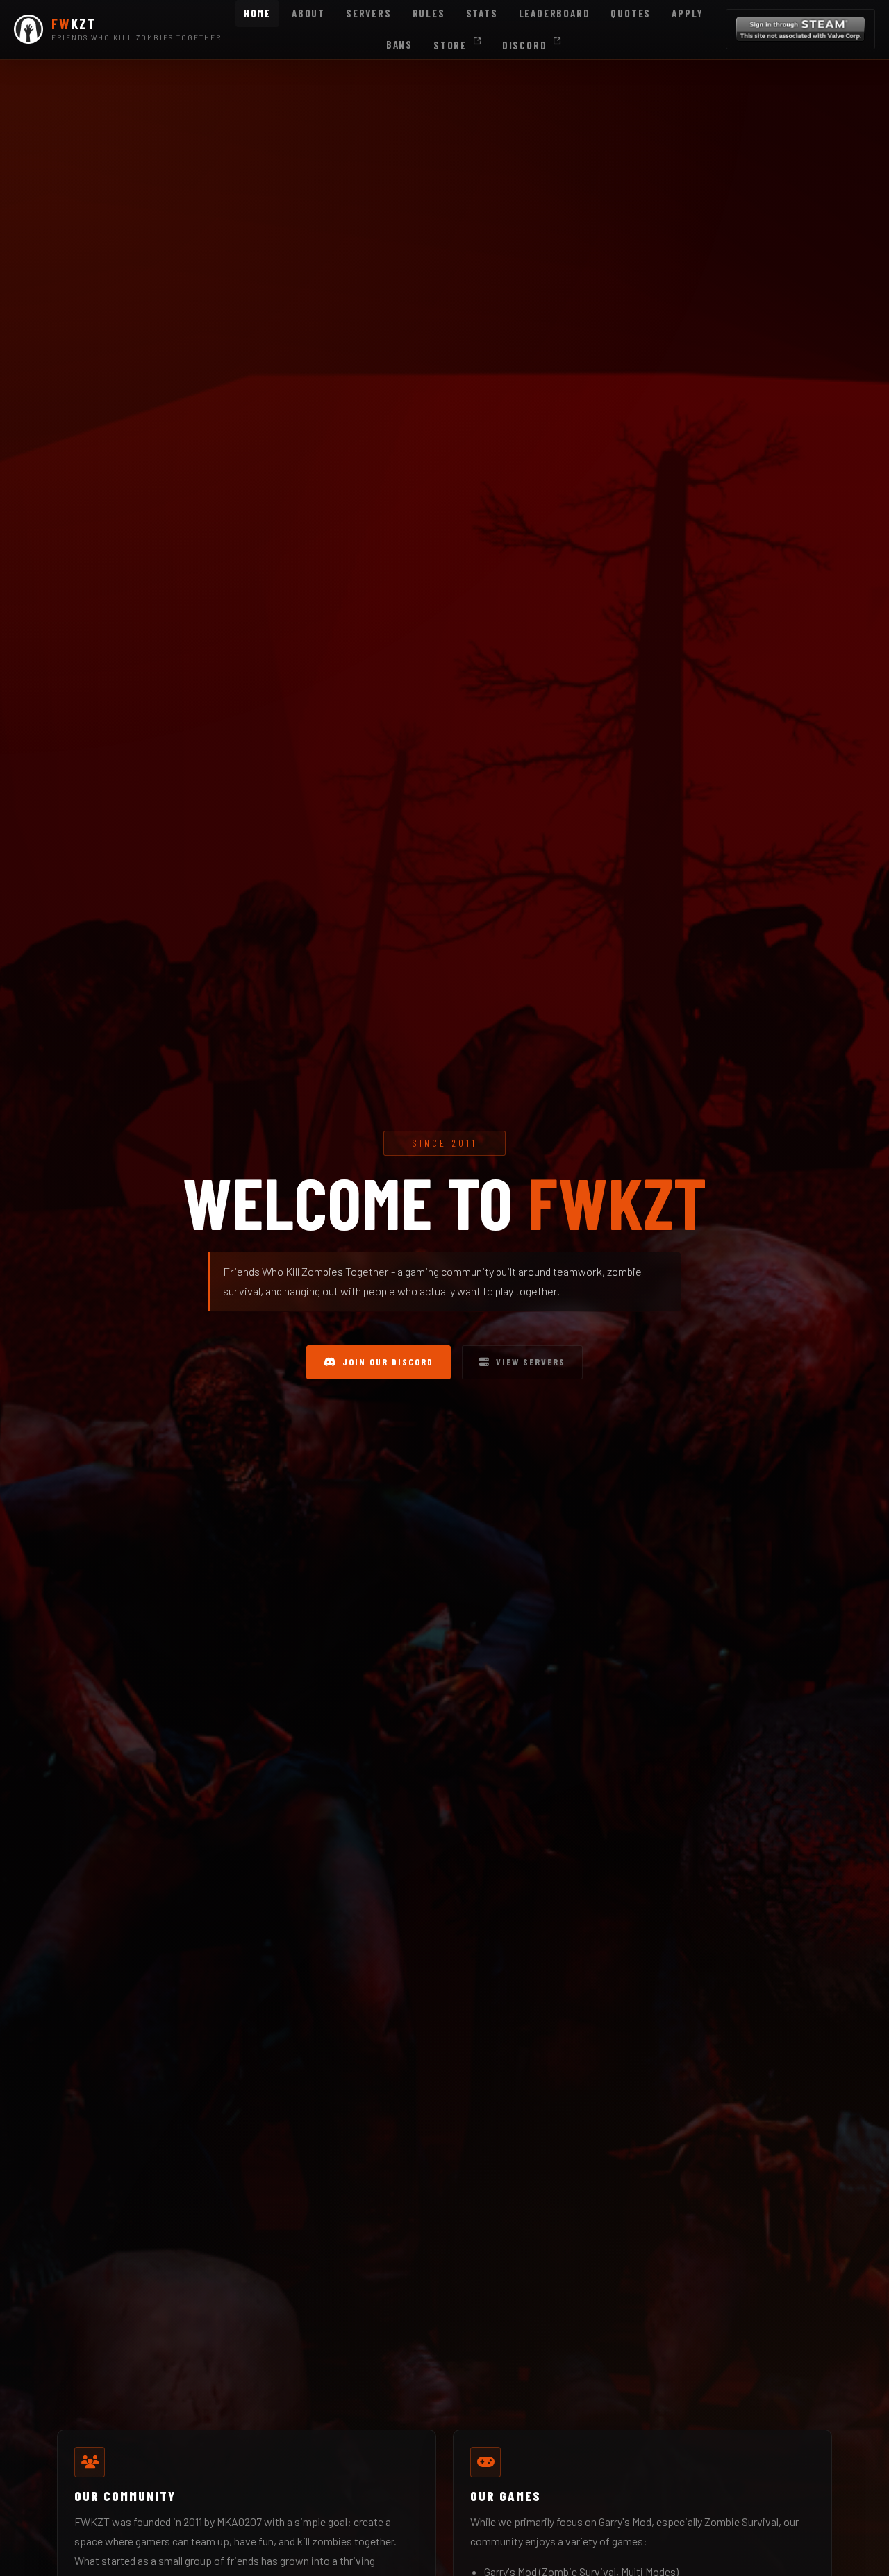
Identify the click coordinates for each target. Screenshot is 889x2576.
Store (452, 45)
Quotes (631, 13)
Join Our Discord (388, 1362)
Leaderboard (555, 13)
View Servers (531, 1362)
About (308, 13)
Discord (526, 45)
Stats (482, 13)
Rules (429, 13)
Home (257, 13)
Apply (688, 13)
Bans (399, 44)
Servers (369, 13)
